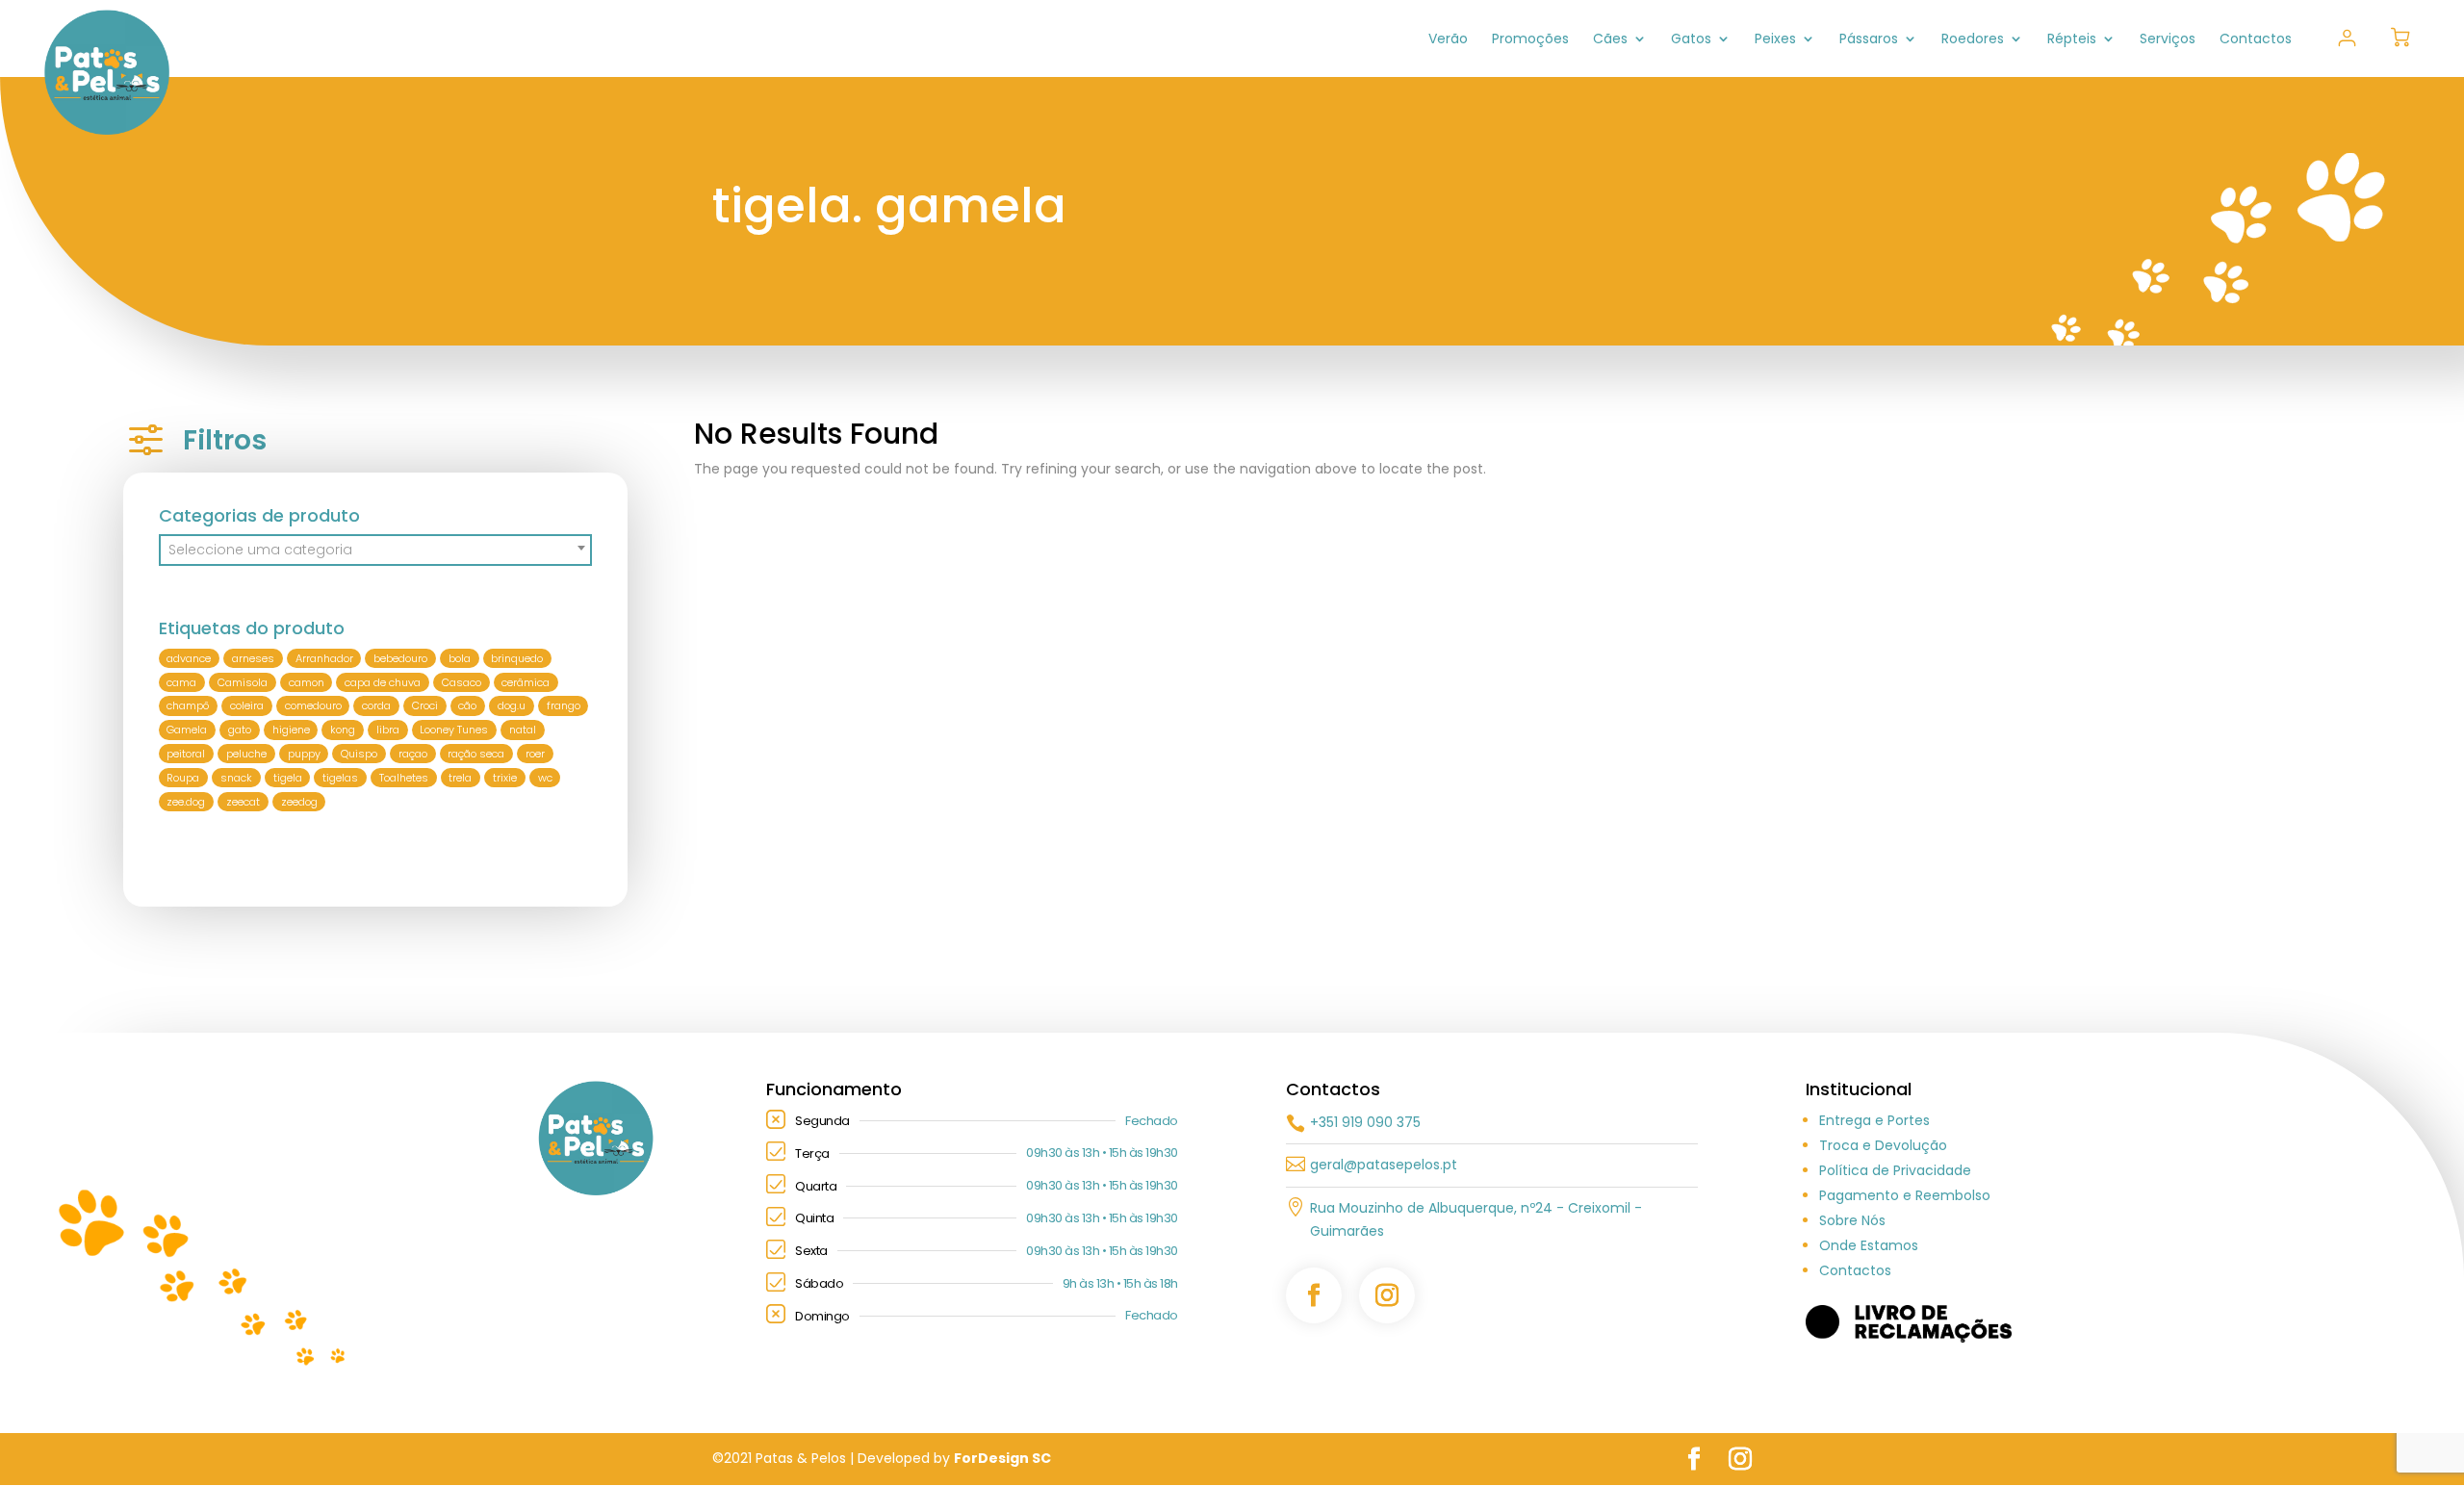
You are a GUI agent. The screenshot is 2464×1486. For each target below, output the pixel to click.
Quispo (359, 754)
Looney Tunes (454, 730)
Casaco (462, 682)
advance (189, 658)
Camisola (243, 682)
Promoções (1530, 40)
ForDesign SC (1002, 1458)
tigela (288, 778)
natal (523, 730)
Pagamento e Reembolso (1905, 1195)
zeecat (243, 802)
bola (460, 658)
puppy (304, 754)
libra (388, 730)
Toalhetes (404, 778)
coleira (247, 706)
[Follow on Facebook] (1314, 1295)
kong (343, 730)
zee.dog (186, 802)
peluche (246, 754)
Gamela (187, 730)
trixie (505, 778)
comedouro (313, 706)
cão (467, 706)
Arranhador (324, 658)
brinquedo (517, 658)
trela (460, 778)
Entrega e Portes (1874, 1120)
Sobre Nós (1852, 1220)
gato (240, 730)
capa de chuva (383, 682)
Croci (425, 706)
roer (535, 754)
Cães (1610, 40)
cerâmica (526, 682)
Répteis (2072, 40)
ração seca (476, 754)
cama (181, 682)
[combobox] (376, 550)
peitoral (186, 754)
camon (307, 682)
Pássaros (1869, 40)
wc (545, 778)
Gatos (1691, 40)
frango (564, 706)
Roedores (1973, 40)
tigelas (340, 778)
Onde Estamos (1869, 1245)
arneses (253, 658)
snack (236, 778)
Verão (1448, 40)
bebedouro (400, 658)
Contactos (2256, 40)
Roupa (183, 778)
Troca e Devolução (1883, 1145)
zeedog (299, 802)
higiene (291, 730)
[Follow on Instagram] (1387, 1295)
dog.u (512, 706)
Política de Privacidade (1895, 1170)
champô (188, 706)
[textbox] (376, 550)
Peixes (1775, 40)
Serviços (2168, 40)
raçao (413, 754)
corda (376, 706)
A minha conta (2347, 38)
